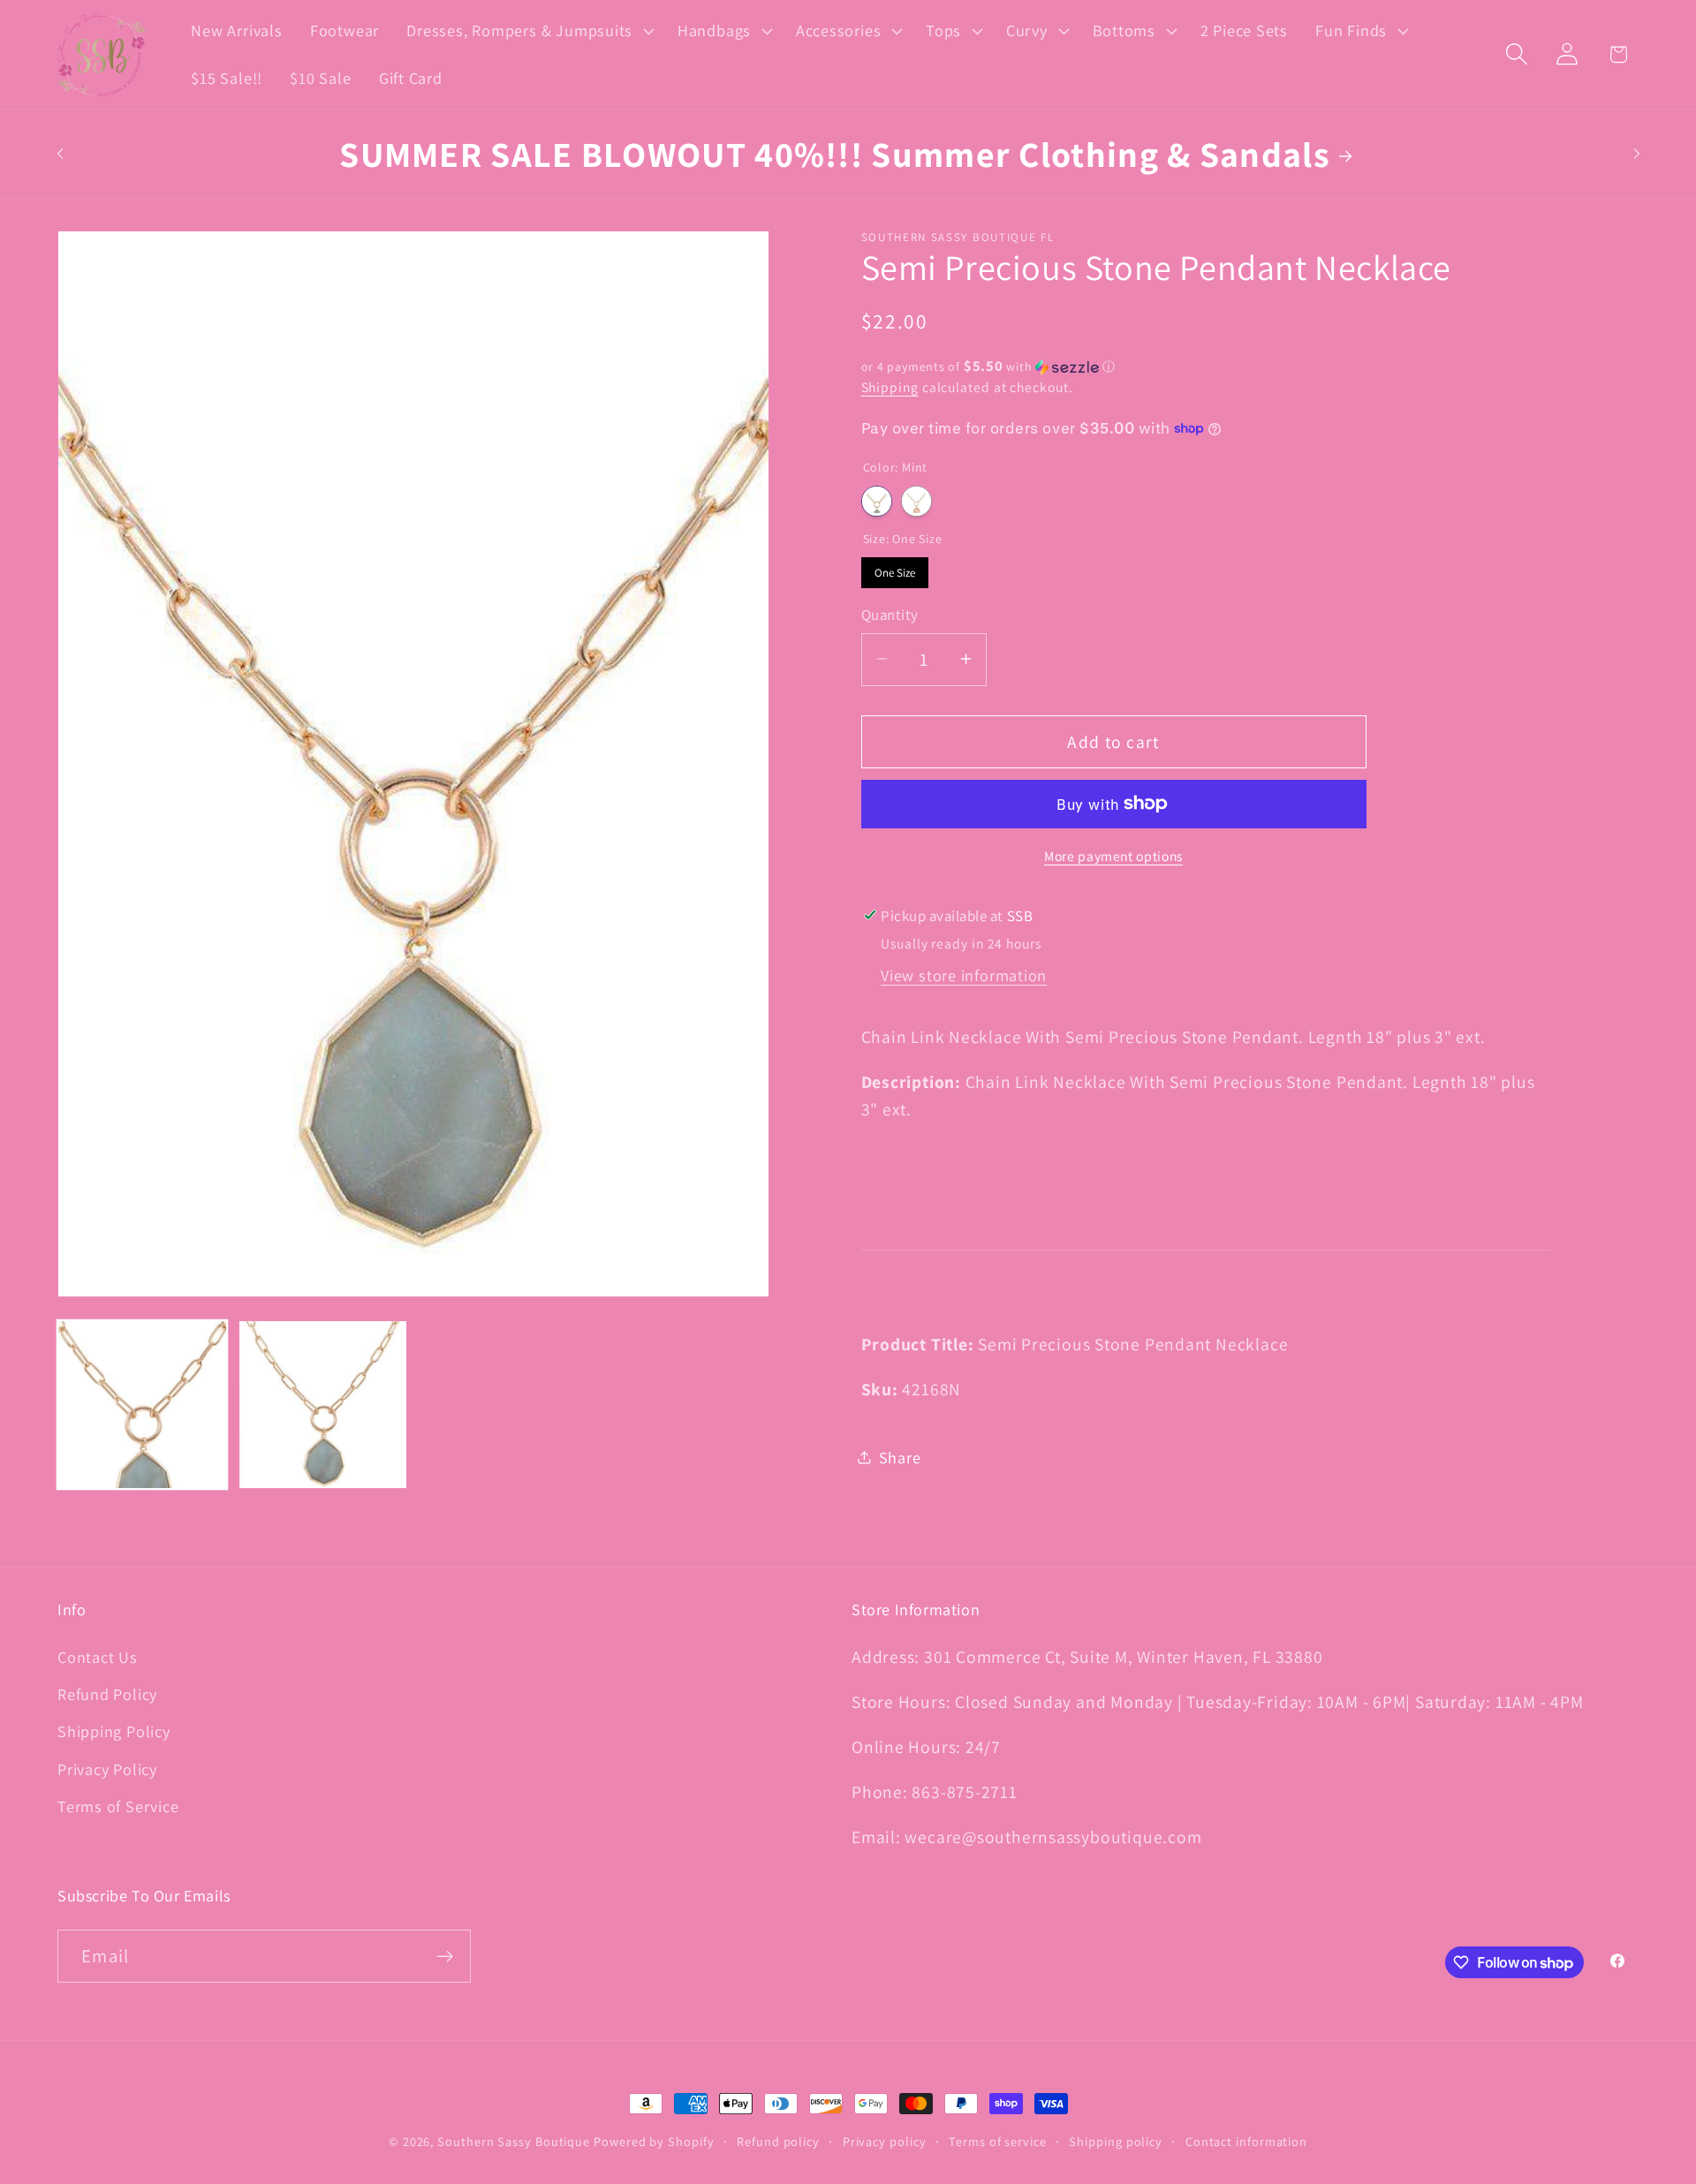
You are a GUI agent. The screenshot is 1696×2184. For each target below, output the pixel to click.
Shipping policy (1116, 2141)
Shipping (890, 387)
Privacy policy (885, 2141)
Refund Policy (107, 1694)
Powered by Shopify (654, 2141)
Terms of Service (118, 1806)
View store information (964, 974)
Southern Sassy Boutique (514, 2141)
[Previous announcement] (60, 153)
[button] (529, 31)
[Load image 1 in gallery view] (142, 1405)
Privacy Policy (107, 1769)
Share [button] (900, 1456)
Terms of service (998, 2141)
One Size (895, 568)
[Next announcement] (1637, 153)
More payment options (1113, 855)
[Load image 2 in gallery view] (323, 1405)
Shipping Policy (114, 1731)
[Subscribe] (445, 1957)
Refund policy (778, 2141)
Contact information (1246, 2141)
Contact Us (98, 1657)
